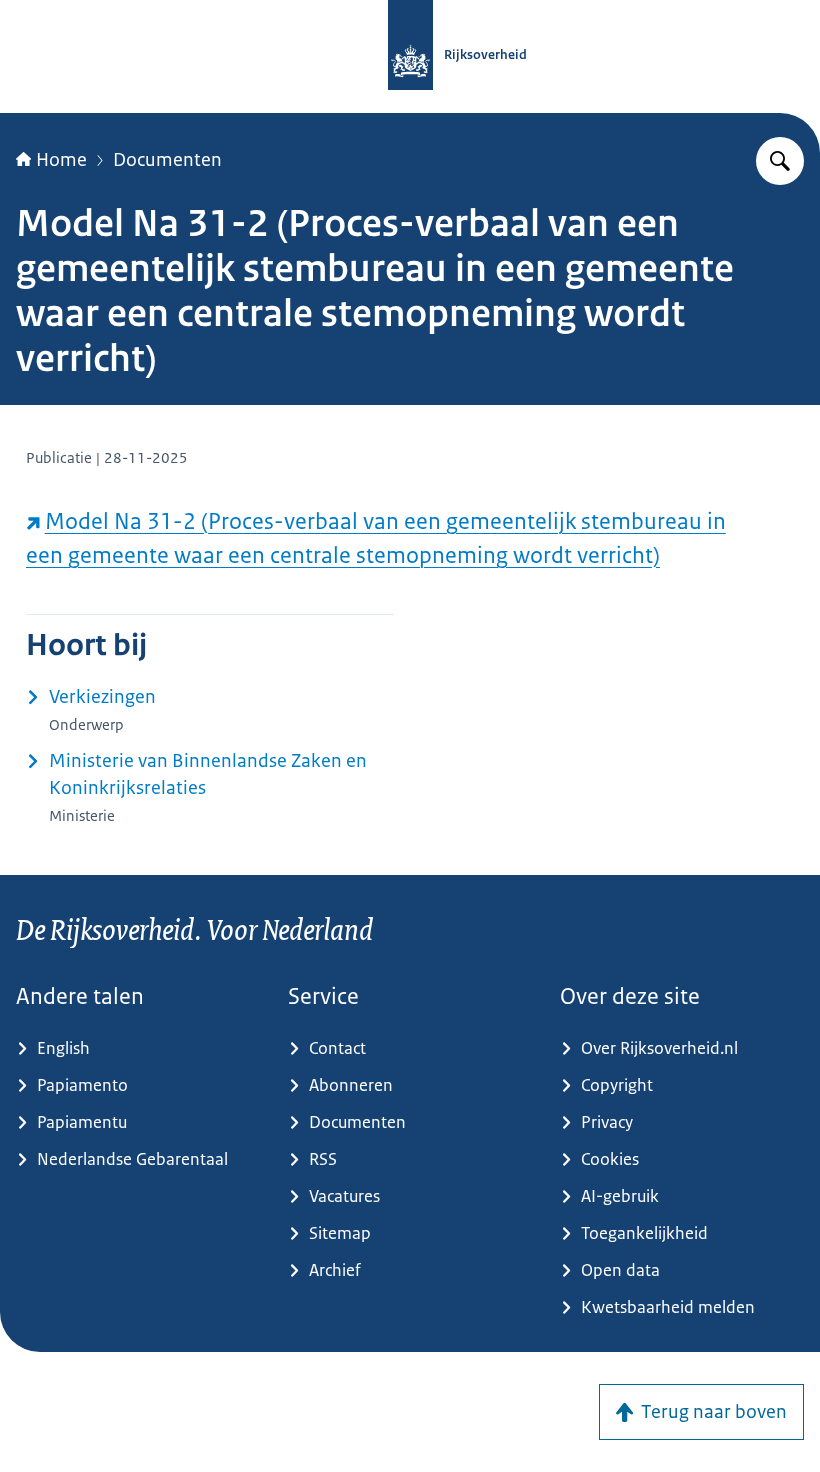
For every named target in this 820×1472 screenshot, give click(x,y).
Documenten (167, 160)
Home (61, 160)
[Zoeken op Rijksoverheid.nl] (780, 161)
